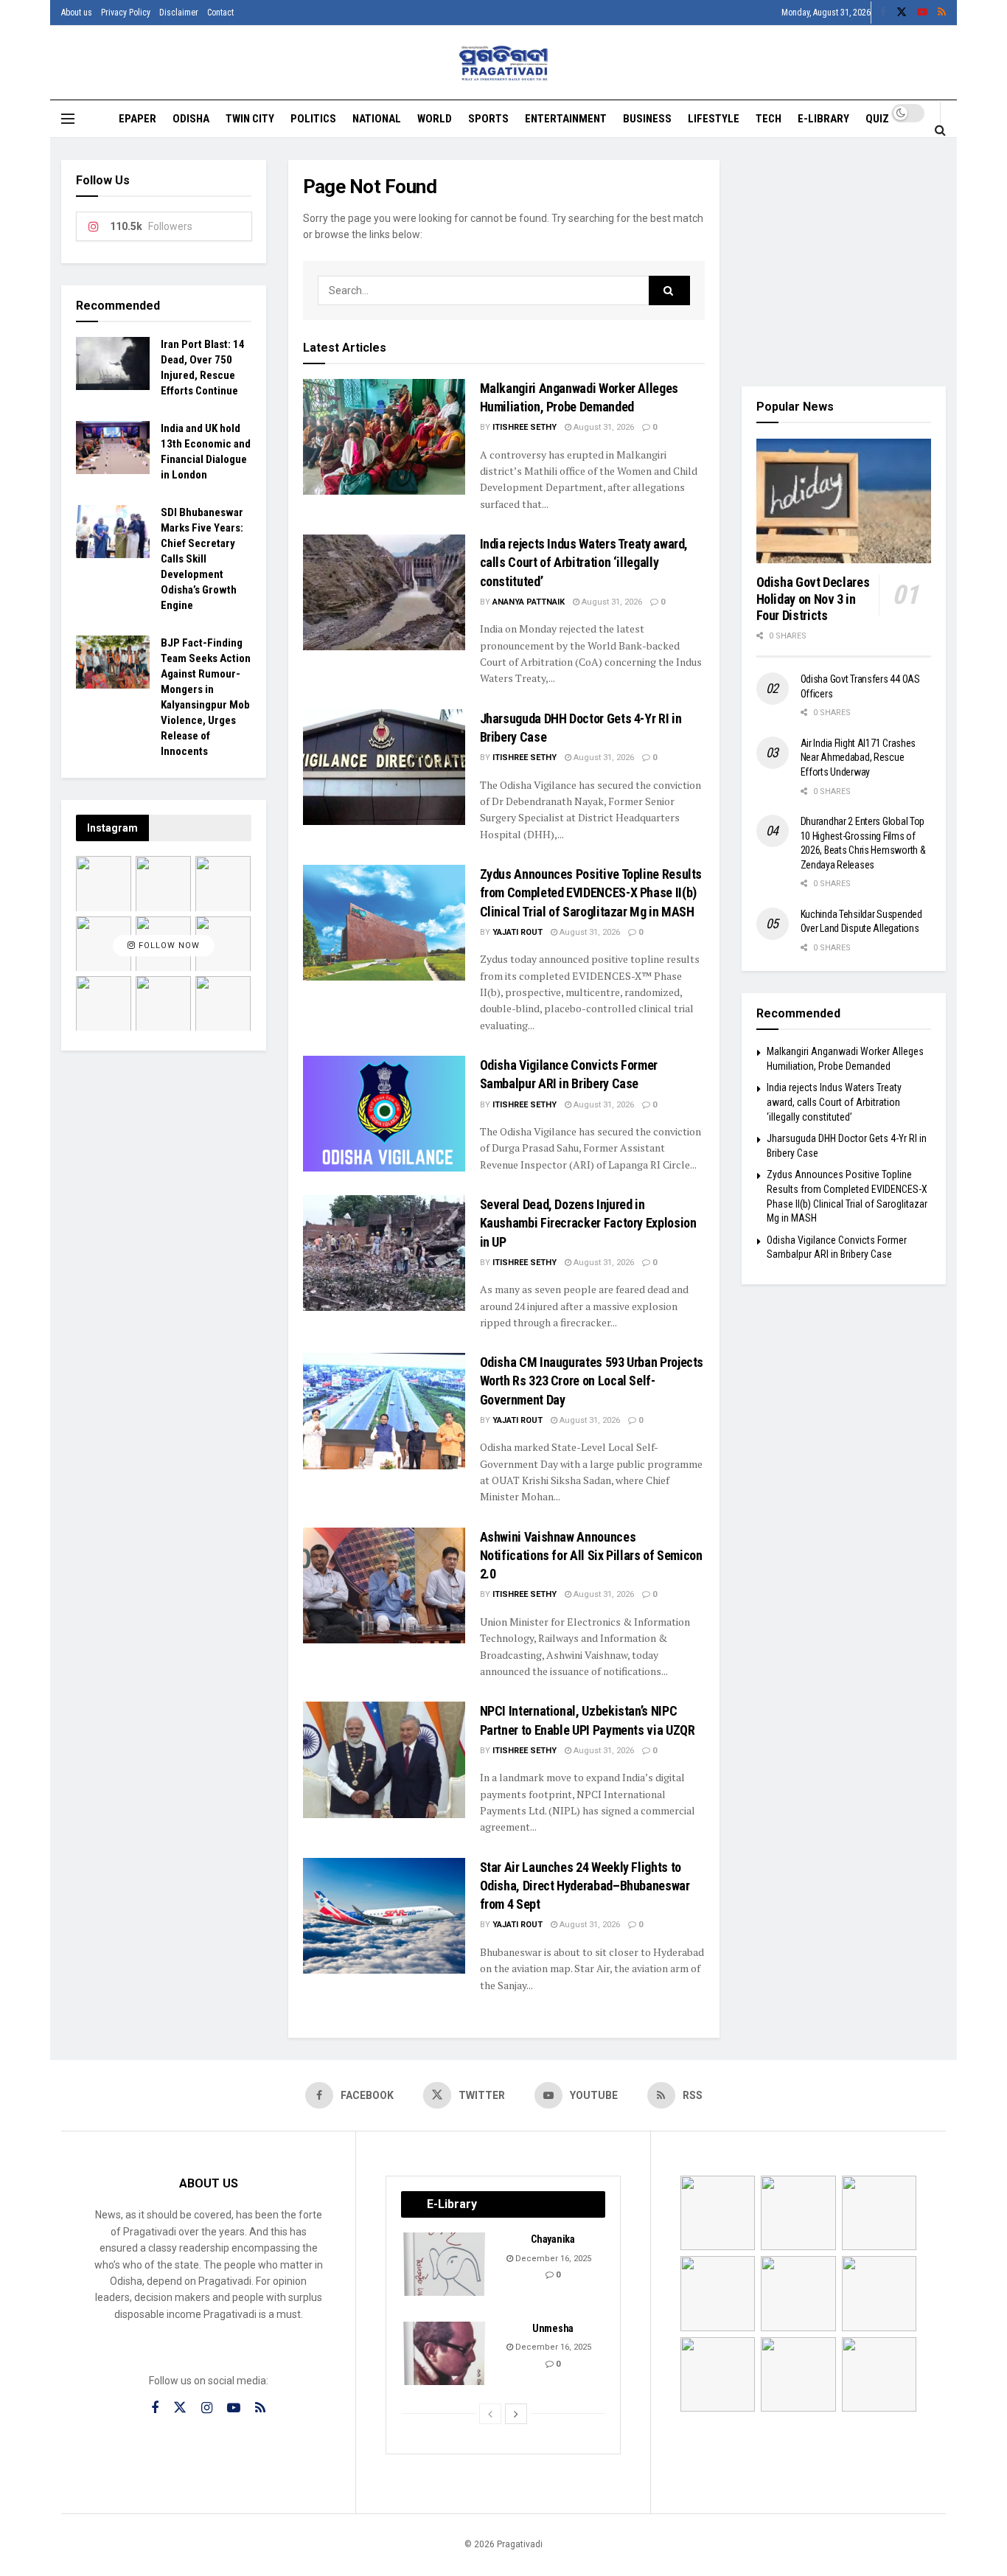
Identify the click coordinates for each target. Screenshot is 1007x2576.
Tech (769, 119)
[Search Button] (940, 130)
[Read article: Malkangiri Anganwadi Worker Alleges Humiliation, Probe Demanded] (384, 437)
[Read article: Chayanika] (445, 2264)
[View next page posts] (516, 2414)
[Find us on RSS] (942, 13)
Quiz (877, 119)
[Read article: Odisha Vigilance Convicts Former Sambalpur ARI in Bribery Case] (384, 1114)
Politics (313, 119)
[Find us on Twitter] (902, 13)
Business (647, 119)
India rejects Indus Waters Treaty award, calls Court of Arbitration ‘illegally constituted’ (584, 562)
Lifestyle (714, 119)
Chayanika (553, 2239)
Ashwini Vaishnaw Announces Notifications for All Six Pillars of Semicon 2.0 (591, 1555)
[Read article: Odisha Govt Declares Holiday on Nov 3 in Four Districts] (844, 501)
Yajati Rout (518, 932)
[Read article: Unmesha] (445, 2353)
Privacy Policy (126, 13)
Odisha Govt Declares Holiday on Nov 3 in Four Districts (813, 599)
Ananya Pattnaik (529, 602)
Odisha (191, 119)
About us (77, 13)
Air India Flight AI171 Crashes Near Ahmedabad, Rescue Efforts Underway (858, 758)
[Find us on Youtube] (922, 13)
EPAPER (137, 119)
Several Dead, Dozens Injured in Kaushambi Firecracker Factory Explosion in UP (588, 1223)
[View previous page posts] (490, 2414)
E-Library (823, 119)
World (435, 119)
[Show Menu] (68, 119)
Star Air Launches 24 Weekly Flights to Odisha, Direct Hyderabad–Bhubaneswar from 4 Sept (585, 1886)
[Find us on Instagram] (207, 2408)
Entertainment (566, 119)
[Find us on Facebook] (883, 13)
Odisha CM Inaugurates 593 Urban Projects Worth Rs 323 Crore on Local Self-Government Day (592, 1381)
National (377, 119)
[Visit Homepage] (504, 63)
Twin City (250, 119)
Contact (220, 13)
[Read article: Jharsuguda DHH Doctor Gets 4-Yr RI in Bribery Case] (384, 767)
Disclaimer (179, 13)
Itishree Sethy (525, 427)
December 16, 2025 (552, 2259)
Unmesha (553, 2328)
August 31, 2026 (603, 427)
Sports (488, 119)
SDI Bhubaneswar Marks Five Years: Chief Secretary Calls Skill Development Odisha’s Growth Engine (202, 559)
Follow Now (168, 946)
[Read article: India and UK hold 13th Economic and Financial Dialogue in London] (113, 448)
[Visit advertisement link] (844, 262)
